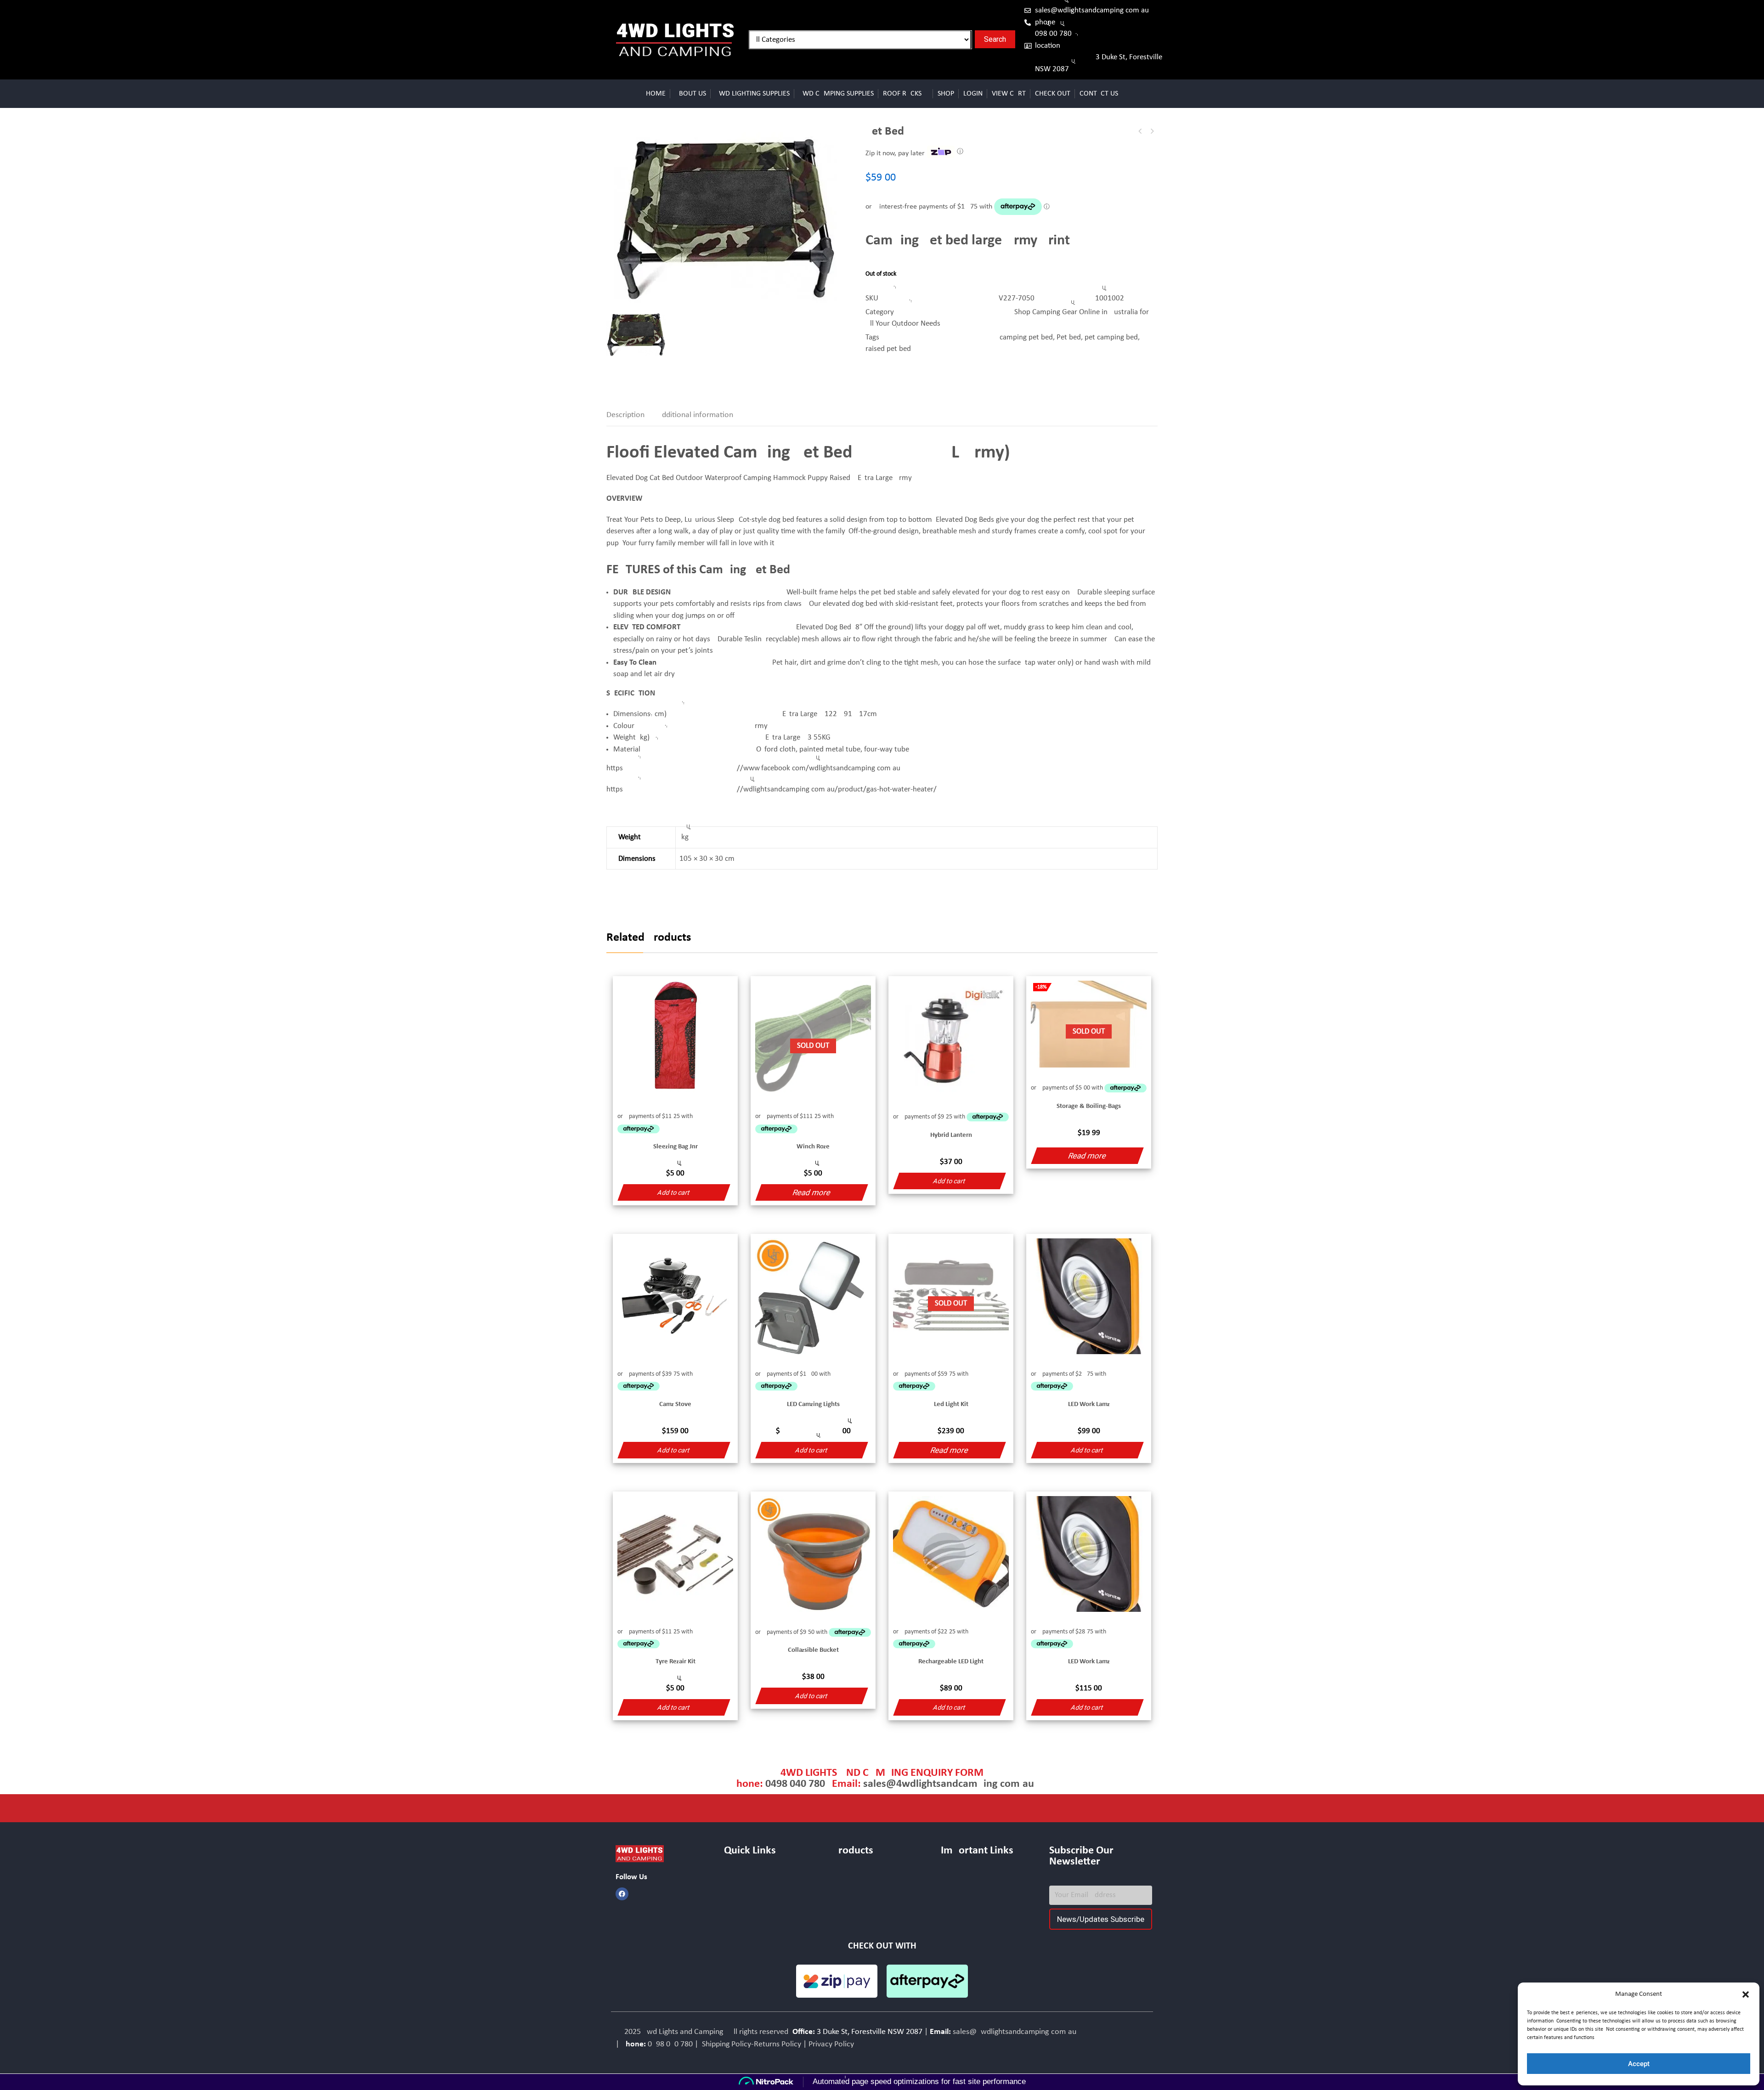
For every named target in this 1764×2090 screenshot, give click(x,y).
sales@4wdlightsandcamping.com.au (1092, 10)
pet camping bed (1111, 337)
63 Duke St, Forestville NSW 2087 (1099, 63)
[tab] (631, 415)
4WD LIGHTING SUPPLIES (752, 94)
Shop (946, 94)
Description (625, 415)
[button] (1746, 1994)
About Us (690, 94)
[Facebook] (622, 1894)
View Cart (1009, 94)
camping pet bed (1026, 337)
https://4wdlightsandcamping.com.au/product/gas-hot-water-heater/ (772, 789)
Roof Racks (902, 94)
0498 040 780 (1053, 34)
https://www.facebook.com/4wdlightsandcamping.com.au (753, 768)
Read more (811, 1192)
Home (656, 94)
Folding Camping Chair (1152, 131)
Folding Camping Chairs (1140, 131)
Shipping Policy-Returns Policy (751, 2044)
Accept (1639, 2064)
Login (973, 94)
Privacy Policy (831, 2044)
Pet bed (1069, 337)
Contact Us (1099, 94)
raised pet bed (888, 349)
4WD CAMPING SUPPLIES (836, 94)
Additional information (695, 415)
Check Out (1053, 94)
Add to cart (674, 1192)
